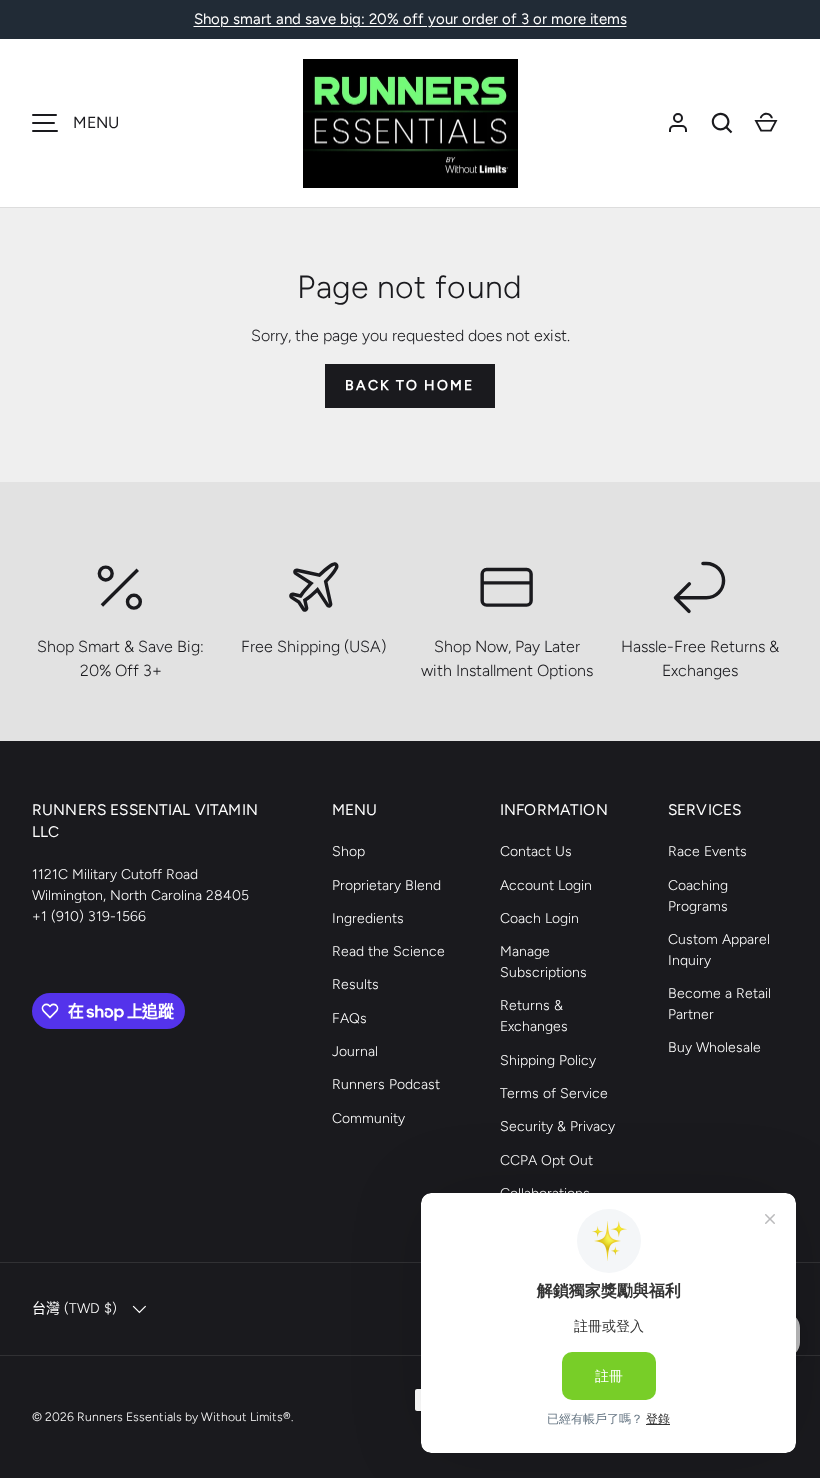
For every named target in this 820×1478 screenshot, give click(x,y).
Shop (348, 851)
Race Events (707, 851)
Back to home (409, 385)
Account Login (546, 885)
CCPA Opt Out (546, 1160)
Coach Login (539, 918)
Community (368, 1118)
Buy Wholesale (714, 1047)
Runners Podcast (386, 1084)
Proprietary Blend (386, 885)
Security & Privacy (557, 1126)
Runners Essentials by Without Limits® (184, 1416)
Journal (355, 1051)
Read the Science (388, 951)
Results (355, 984)
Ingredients (368, 918)
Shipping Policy (548, 1060)
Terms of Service (554, 1093)
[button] (722, 123)
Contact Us (536, 851)
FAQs (349, 1018)
